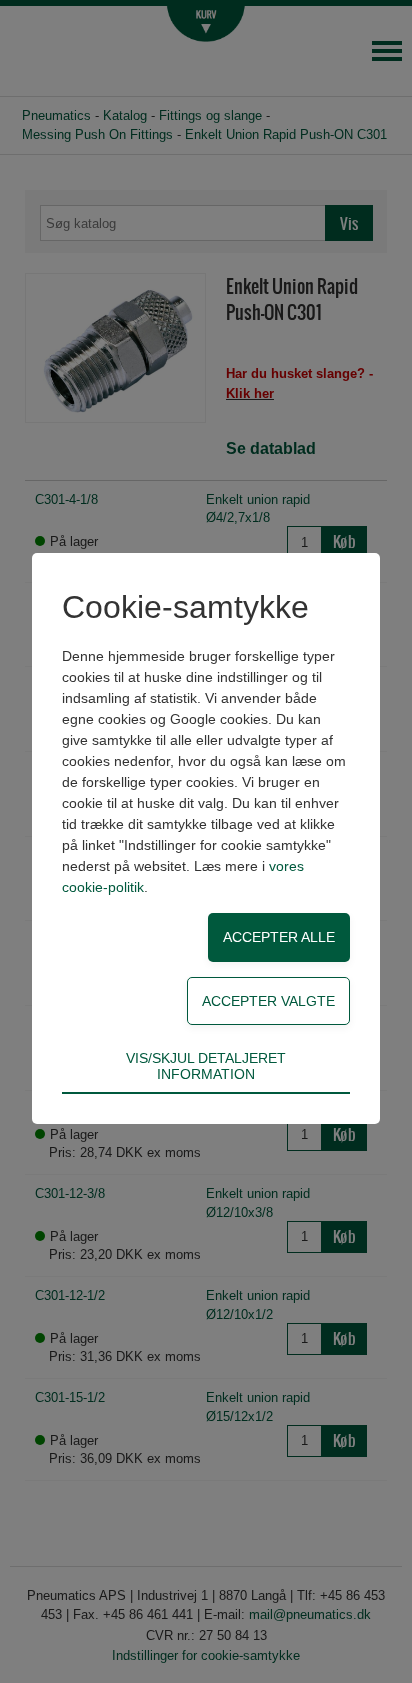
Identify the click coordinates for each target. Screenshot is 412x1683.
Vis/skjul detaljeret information (206, 1066)
